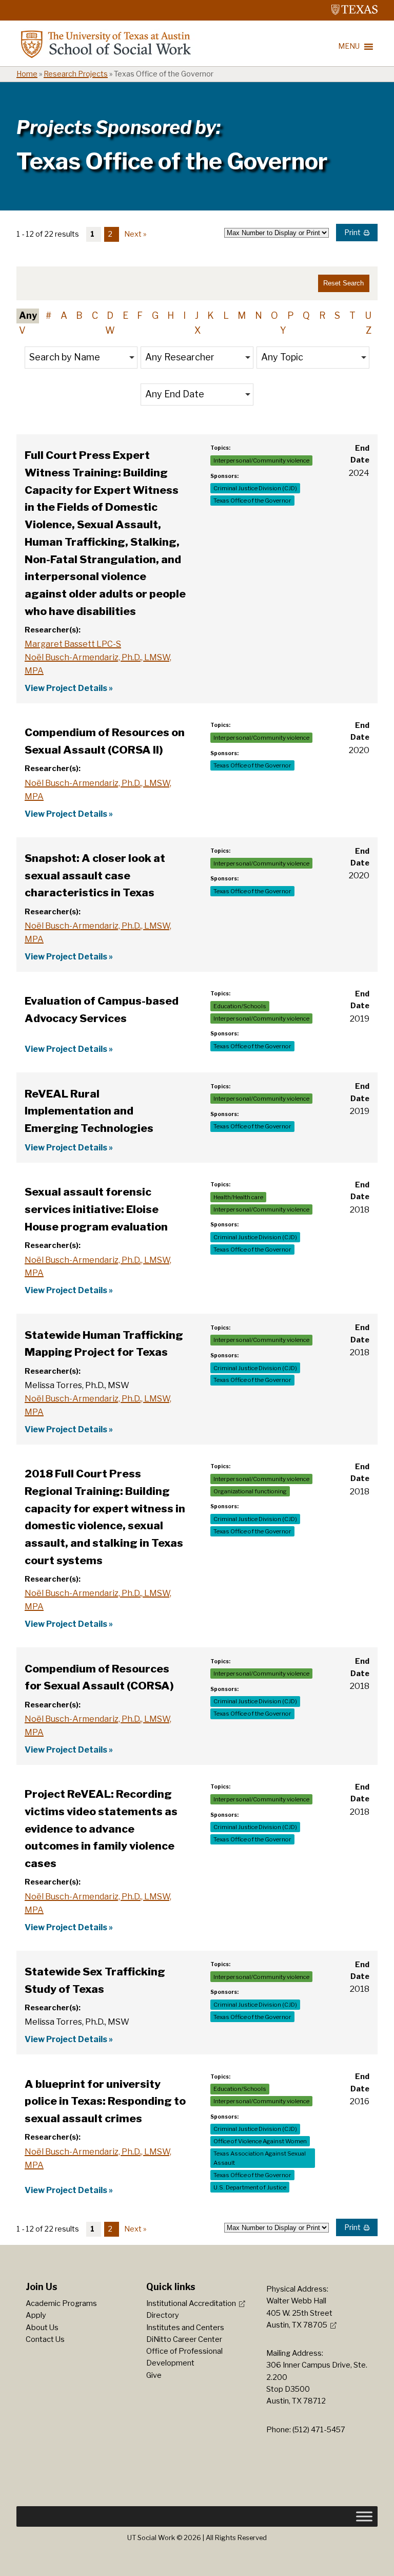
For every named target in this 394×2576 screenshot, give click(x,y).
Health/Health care (238, 1197)
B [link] (79, 315)
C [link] (95, 315)
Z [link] (369, 330)
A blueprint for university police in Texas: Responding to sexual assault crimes (105, 2101)
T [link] (352, 315)
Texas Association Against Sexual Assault (260, 2158)
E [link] (125, 315)
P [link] (291, 315)
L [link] (226, 315)
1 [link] (92, 234)
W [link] (110, 330)
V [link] (22, 330)
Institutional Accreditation (191, 2303)
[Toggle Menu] (364, 2516)
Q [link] (306, 315)
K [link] (211, 315)
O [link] (274, 315)
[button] (81, 358)
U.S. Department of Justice (250, 2187)
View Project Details (66, 688)
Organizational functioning (250, 1491)
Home (27, 74)
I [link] (184, 315)
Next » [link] (135, 234)
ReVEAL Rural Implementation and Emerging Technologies (89, 1111)
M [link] (242, 315)
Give (154, 2375)
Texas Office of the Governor (252, 501)
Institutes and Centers (185, 2328)
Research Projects (76, 74)
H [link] (171, 315)
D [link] (110, 315)
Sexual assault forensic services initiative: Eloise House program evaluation (96, 1209)
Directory (163, 2315)
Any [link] (28, 315)
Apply (36, 2315)
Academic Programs (61, 2303)
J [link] (197, 315)
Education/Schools (240, 1006)
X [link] (198, 330)
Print (352, 233)
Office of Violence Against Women (260, 2141)
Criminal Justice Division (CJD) (255, 488)
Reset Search (343, 283)
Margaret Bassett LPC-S (73, 644)
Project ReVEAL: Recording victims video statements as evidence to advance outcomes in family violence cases (101, 1829)
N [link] (259, 315)
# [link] (48, 315)
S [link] (337, 315)
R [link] (322, 315)
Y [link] (283, 330)
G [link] (155, 315)
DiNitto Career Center (184, 2339)
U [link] (368, 315)
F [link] (140, 315)
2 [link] (110, 234)
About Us (42, 2328)
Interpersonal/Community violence (261, 460)
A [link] (64, 315)
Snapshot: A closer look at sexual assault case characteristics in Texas (95, 875)
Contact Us (45, 2339)
